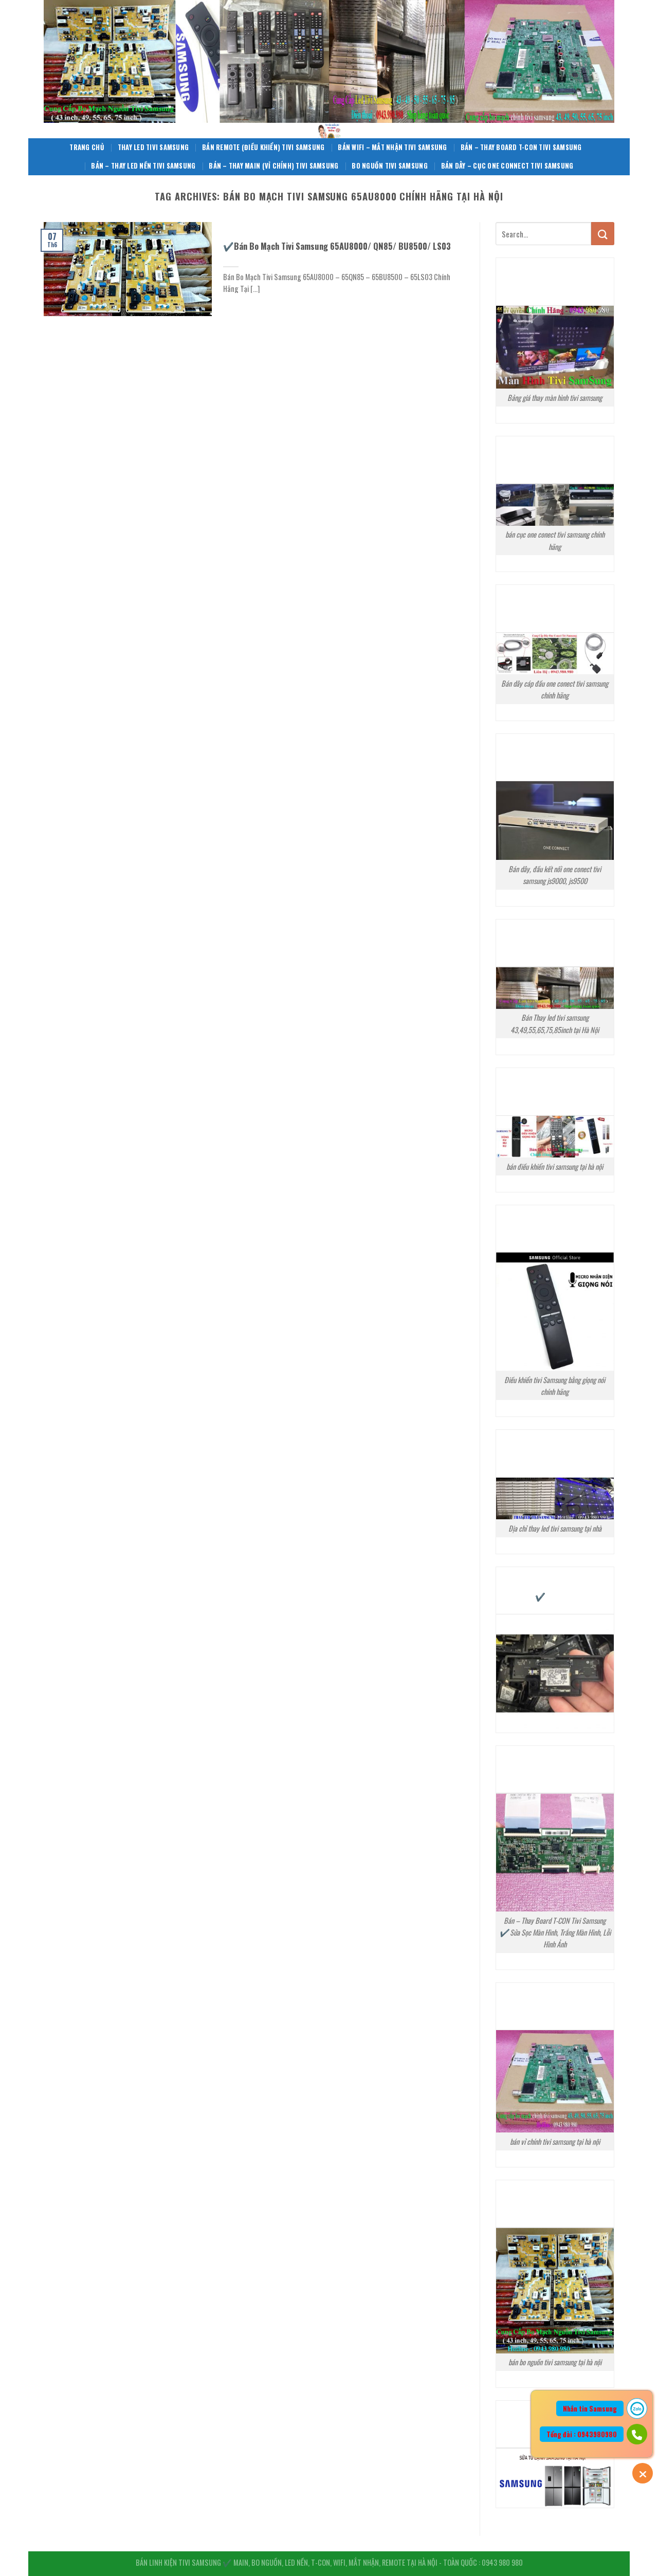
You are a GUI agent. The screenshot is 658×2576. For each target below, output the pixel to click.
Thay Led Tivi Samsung (153, 147)
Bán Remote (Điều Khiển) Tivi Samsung (263, 147)
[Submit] (603, 234)
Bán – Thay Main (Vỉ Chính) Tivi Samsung (273, 166)
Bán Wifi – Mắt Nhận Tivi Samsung (392, 147)
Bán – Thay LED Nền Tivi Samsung (143, 166)
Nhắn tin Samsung (590, 2408)
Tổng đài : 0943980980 (582, 2434)
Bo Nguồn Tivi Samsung (389, 166)
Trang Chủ (87, 147)
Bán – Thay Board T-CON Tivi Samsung (521, 147)
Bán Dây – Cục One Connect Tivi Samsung (507, 166)
